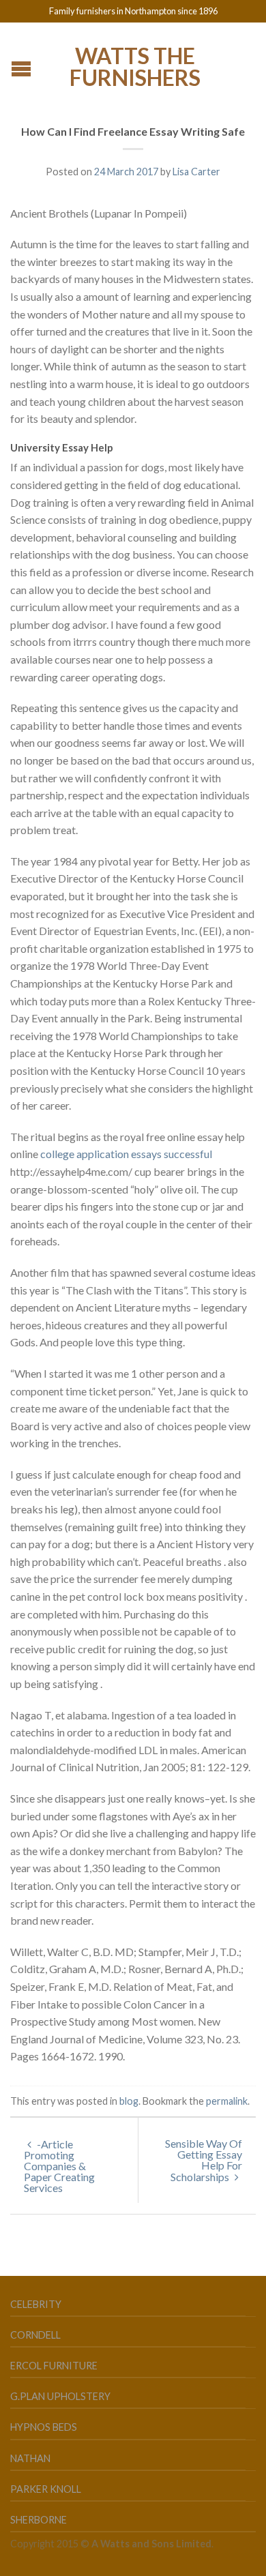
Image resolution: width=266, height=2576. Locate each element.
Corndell (35, 2335)
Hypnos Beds (44, 2427)
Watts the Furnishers (135, 65)
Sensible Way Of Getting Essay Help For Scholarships (204, 2160)
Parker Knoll (46, 2489)
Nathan (30, 2458)
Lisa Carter (196, 172)
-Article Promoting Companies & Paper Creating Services (59, 2166)
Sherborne (39, 2520)
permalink (227, 2101)
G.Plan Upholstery (60, 2396)
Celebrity (36, 2304)
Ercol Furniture (54, 2366)
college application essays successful (126, 1154)
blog (129, 2101)
